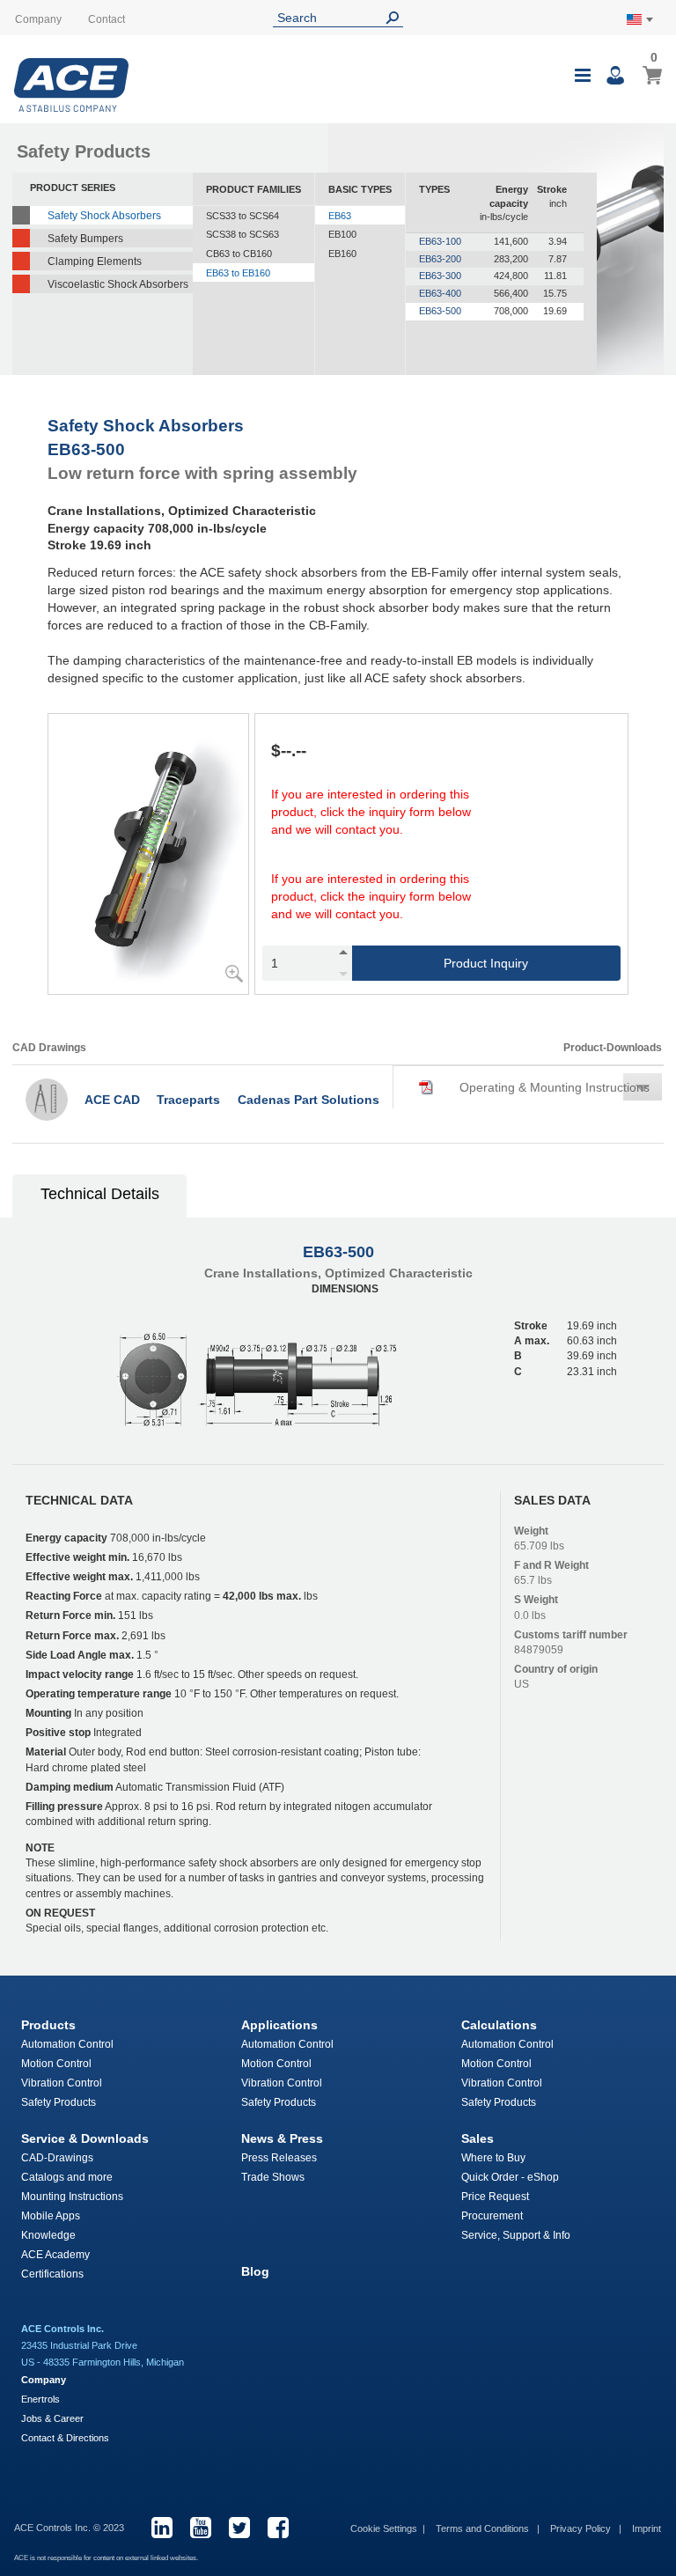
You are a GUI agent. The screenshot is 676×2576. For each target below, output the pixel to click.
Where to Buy (493, 2158)
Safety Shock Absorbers (104, 216)
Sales (478, 2138)
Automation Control (67, 2044)
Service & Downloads (85, 2138)
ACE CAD (112, 1100)
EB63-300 (440, 276)
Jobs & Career (52, 2418)
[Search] (396, 18)
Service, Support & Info (516, 2235)
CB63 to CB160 (239, 254)
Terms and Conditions (484, 2528)
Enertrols (40, 2399)
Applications (279, 2025)
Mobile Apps (51, 2216)
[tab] (100, 1196)
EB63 (340, 216)
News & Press (282, 2138)
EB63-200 (440, 259)
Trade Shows (273, 2177)
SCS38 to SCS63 (242, 234)
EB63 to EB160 (238, 273)
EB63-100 (440, 241)
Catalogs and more (67, 2177)
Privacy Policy (582, 2528)
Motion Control (56, 2064)
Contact (107, 19)
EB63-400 (440, 293)
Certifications (52, 2274)
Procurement (492, 2216)
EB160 (342, 254)
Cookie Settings (384, 2528)
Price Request (495, 2197)
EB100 (342, 234)
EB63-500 (440, 311)
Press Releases (279, 2158)
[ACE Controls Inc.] (71, 85)
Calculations (499, 2025)
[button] (534, 1087)
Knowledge (48, 2235)
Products (48, 2025)
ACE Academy (55, 2255)
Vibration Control (62, 2083)
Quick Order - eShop (510, 2177)
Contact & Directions (65, 2438)
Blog (255, 2271)
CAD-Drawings (57, 2158)
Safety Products (59, 2102)
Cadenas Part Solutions (309, 1100)
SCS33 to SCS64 (242, 216)
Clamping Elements (95, 261)
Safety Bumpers (85, 239)
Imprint (647, 2528)
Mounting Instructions (72, 2197)
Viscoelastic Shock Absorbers (118, 284)
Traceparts (188, 1100)
